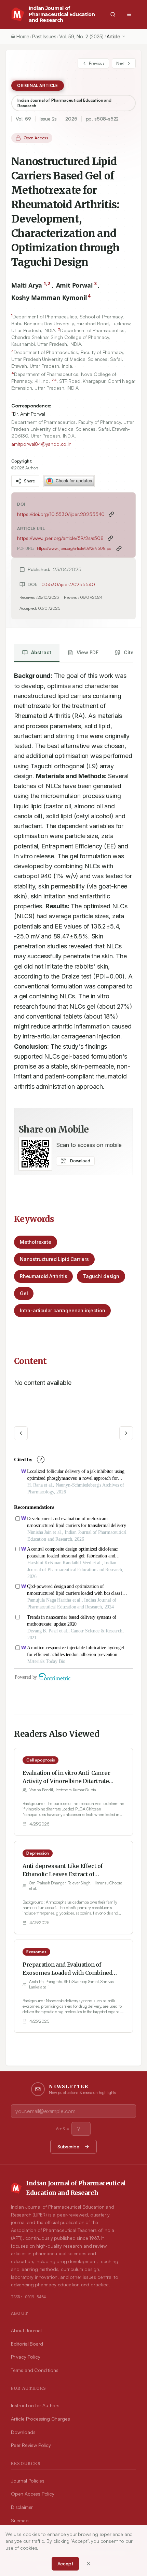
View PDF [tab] (88, 652)
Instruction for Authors (35, 2405)
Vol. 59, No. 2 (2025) (82, 36)
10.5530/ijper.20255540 (67, 584)
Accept (65, 2564)
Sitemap (20, 2520)
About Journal (26, 2330)
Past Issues (44, 36)
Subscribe (68, 2146)
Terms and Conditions (35, 2370)
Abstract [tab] (41, 652)
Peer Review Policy (31, 2445)
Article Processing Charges (40, 2419)
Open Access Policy (33, 2494)
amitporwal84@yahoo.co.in (41, 444)
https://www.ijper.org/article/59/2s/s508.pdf (75, 548)
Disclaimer (22, 2507)
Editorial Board (27, 2344)
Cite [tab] (129, 652)
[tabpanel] (73, 878)
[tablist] (78, 653)
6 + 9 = (63, 2129)
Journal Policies (28, 2481)
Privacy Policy (25, 2357)
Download (80, 1161)
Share (29, 481)
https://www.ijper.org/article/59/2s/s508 (60, 538)
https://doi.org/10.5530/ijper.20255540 (61, 514)
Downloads (23, 2432)
